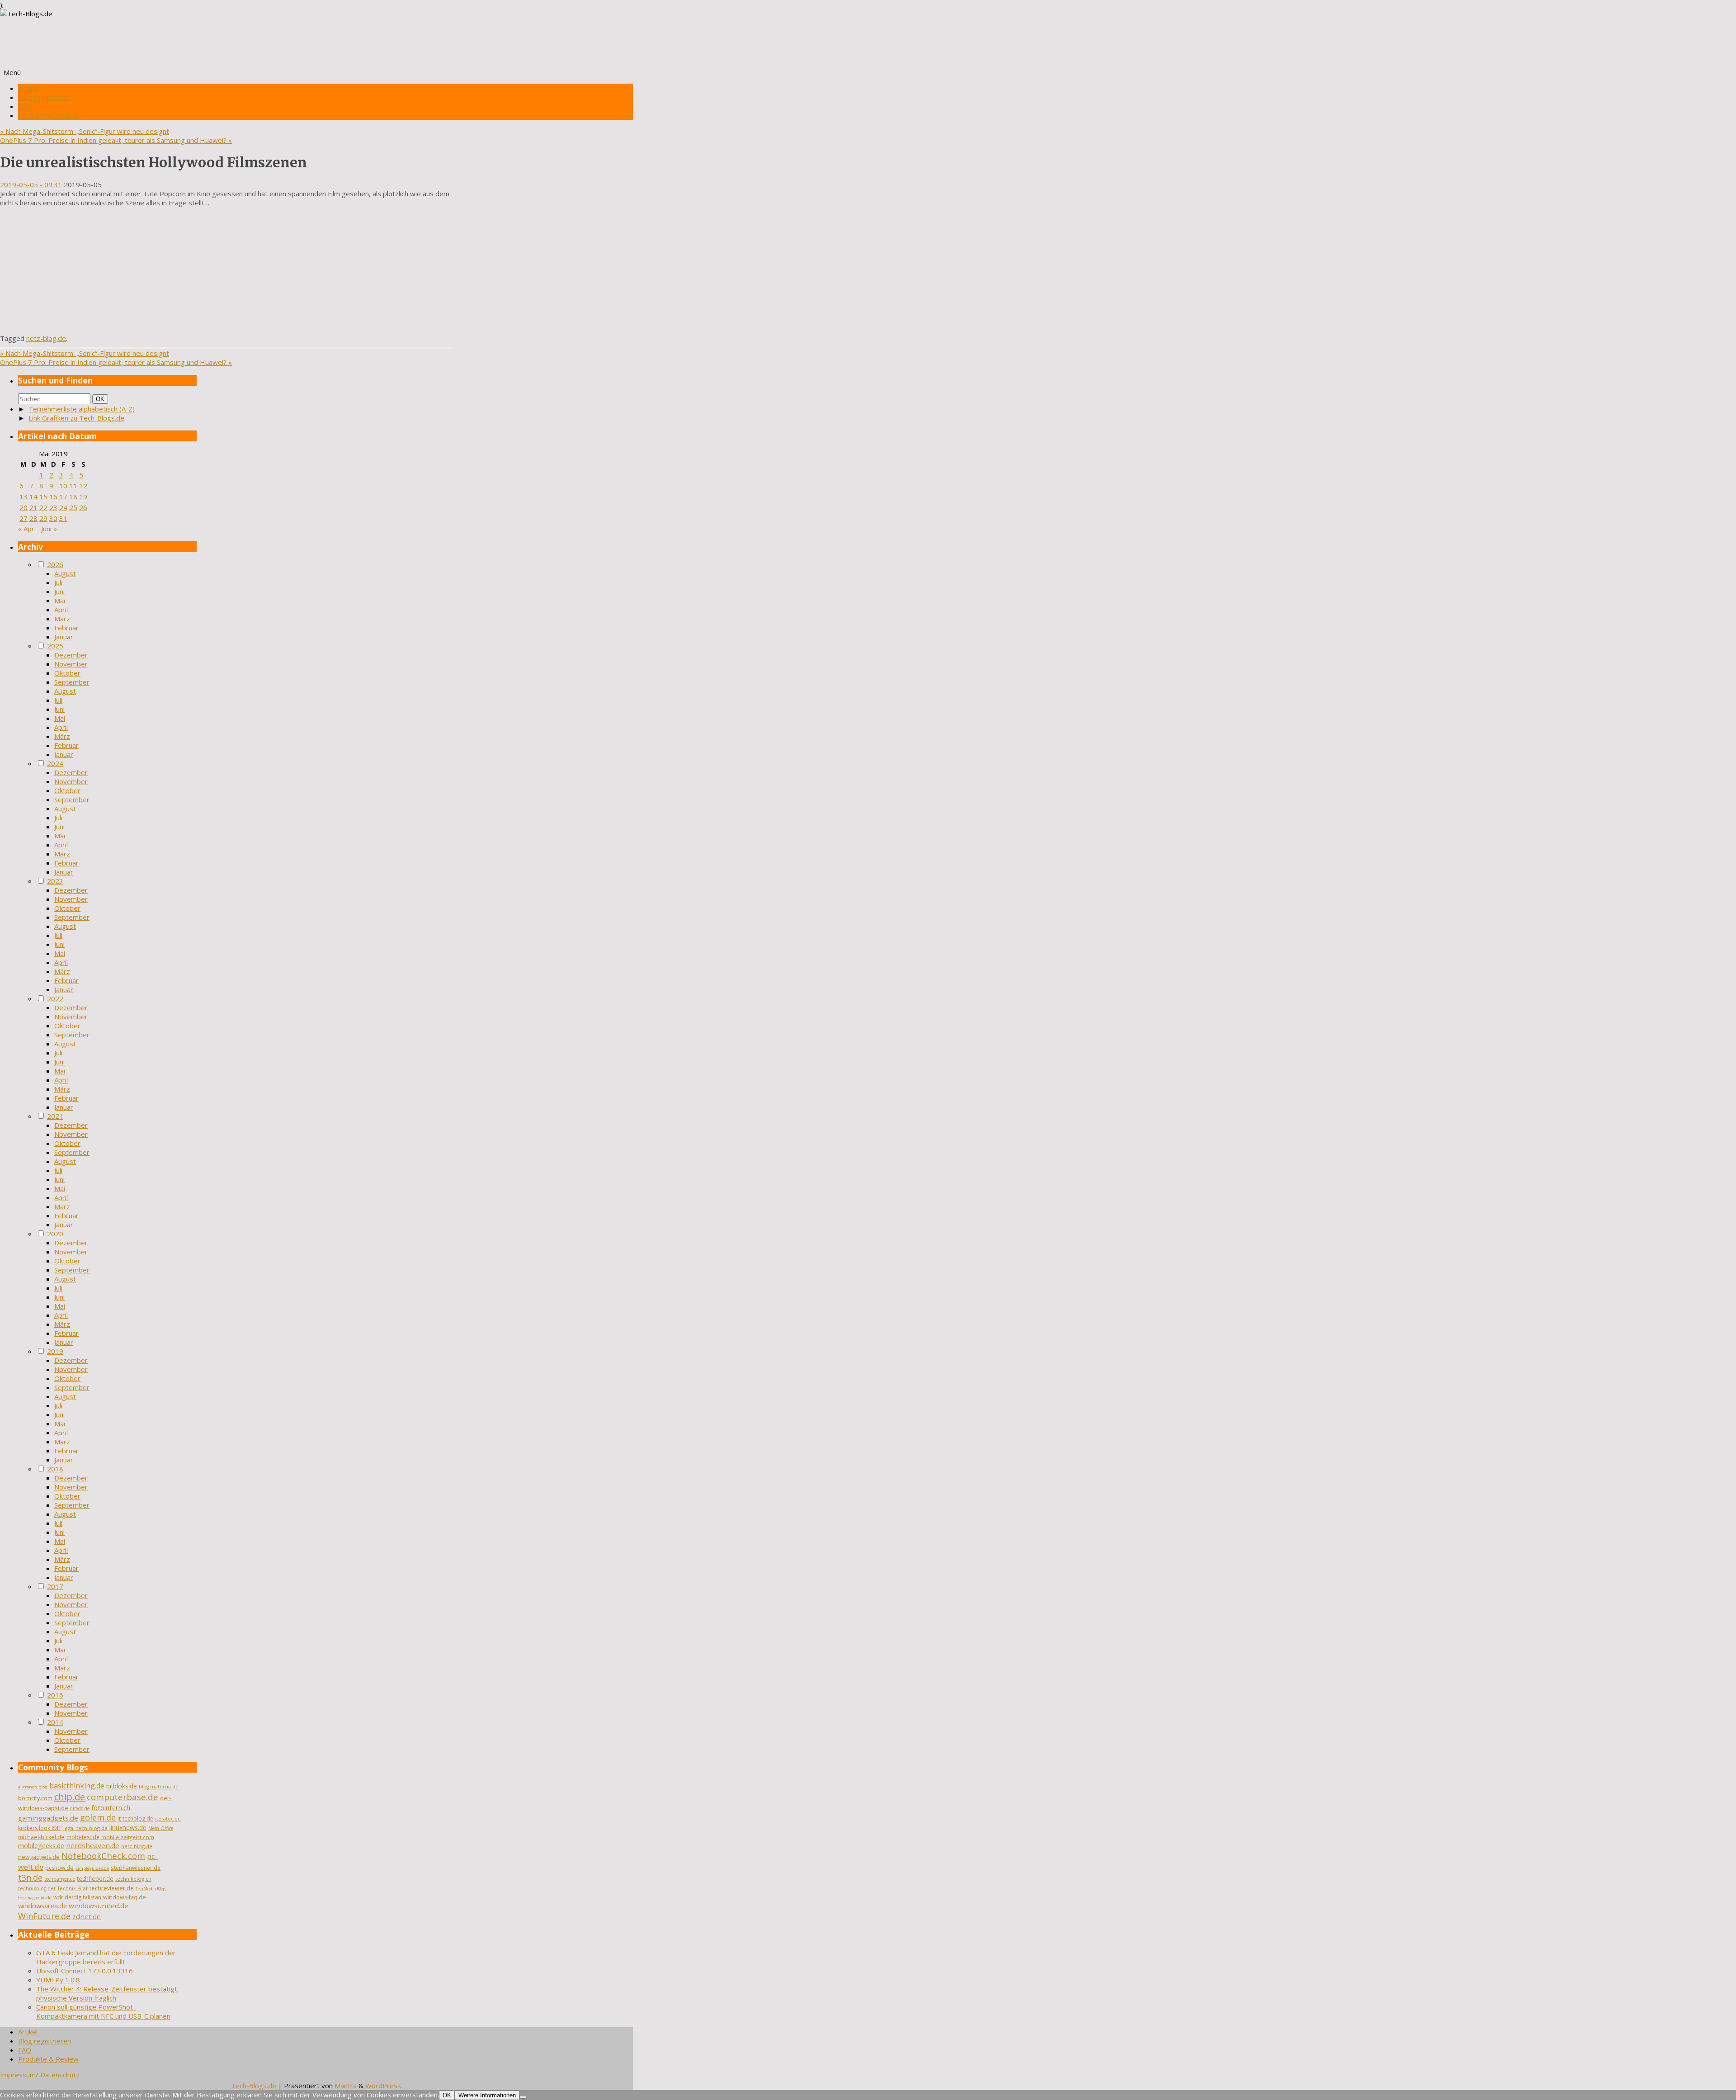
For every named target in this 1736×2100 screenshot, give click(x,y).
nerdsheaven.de (93, 1845)
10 (63, 486)
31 (63, 518)
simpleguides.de (92, 1868)
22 (43, 507)
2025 (55, 646)
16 (53, 497)
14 (33, 497)
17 (63, 497)
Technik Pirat (73, 1888)
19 (83, 497)
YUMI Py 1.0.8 (58, 1980)
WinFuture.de (44, 1916)
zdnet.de (87, 1916)
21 (33, 507)
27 (24, 518)
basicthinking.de (77, 1786)
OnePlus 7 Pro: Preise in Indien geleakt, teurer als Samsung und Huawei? (116, 140)
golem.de (98, 1817)
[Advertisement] (226, 270)
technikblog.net (37, 1888)
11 (73, 486)
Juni (59, 591)
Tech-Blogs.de (254, 2086)
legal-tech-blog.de (85, 1828)
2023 (55, 881)
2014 (55, 1722)
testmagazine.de (35, 1898)
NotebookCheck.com (103, 1856)
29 (43, 518)
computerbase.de (123, 1797)
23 (53, 507)
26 (83, 507)
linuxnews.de (128, 1828)
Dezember (71, 655)
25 (73, 507)
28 (33, 518)
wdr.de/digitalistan (77, 1897)
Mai (60, 601)
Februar (66, 628)
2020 (55, 1234)
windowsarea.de (42, 1906)
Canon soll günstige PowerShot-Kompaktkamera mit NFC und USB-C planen (103, 2011)
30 (53, 518)
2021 (55, 1116)
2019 (55, 1351)
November (71, 664)
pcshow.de (59, 1868)
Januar (64, 637)
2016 (55, 1695)
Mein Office (161, 1828)
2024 (55, 763)
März (62, 619)
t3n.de (30, 1878)
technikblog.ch (133, 1879)
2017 (55, 1586)
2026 (55, 564)
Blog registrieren (45, 97)
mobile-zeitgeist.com (128, 1837)
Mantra (346, 2086)
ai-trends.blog (33, 1787)
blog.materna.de (159, 1787)
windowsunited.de (99, 1906)
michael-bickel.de (41, 1837)
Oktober (67, 673)
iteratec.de (168, 1819)
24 (63, 507)
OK (102, 399)
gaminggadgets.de (48, 1818)
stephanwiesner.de (136, 1868)
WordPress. (384, 2086)
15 (43, 497)
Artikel (28, 88)
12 (83, 486)
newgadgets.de (39, 1857)
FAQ (25, 106)
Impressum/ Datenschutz (40, 2075)
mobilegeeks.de (41, 1846)
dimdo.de (80, 1808)
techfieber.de (95, 1879)
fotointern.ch (111, 1807)
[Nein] (523, 2097)
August (65, 573)
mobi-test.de (83, 1837)
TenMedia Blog (151, 1889)
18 (73, 497)
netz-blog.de (46, 338)
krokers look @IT (40, 1828)
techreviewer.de (112, 1888)
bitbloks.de (122, 1786)
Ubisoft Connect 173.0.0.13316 (85, 1971)
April (61, 610)
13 (24, 497)
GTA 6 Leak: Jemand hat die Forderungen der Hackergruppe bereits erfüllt (106, 1957)
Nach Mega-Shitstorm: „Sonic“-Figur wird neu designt (85, 131)
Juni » (49, 529)
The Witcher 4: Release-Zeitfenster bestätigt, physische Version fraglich (108, 1993)
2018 (55, 1469)
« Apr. (27, 529)
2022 (55, 998)
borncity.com (35, 1798)
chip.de (70, 1797)
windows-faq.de (125, 1897)
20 (24, 507)
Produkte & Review (48, 115)
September (72, 682)
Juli (58, 582)
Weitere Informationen (487, 2095)
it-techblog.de (135, 1819)
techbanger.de (60, 1879)
